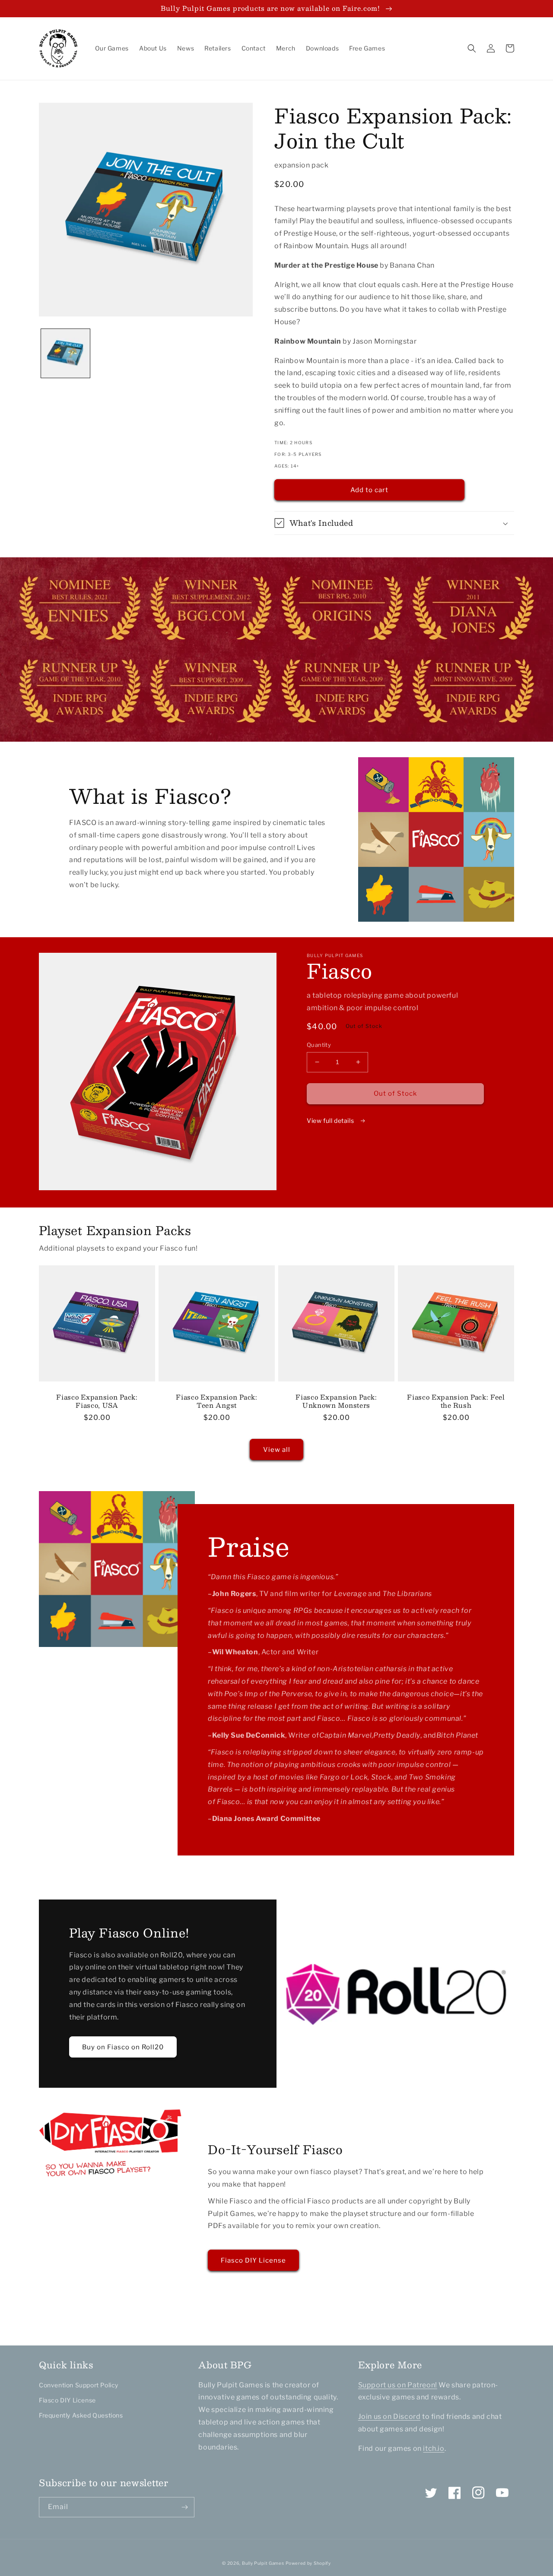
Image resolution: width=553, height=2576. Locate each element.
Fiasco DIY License (253, 2260)
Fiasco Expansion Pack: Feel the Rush (456, 1401)
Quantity (319, 1045)
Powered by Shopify (308, 2563)
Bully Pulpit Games (263, 2563)
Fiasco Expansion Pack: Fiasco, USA (97, 1401)
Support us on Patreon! (398, 2385)
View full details (331, 1120)
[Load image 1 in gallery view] (65, 353)
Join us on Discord (389, 2416)
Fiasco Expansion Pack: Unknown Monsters (336, 1401)
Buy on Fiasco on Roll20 (123, 2047)
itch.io (434, 2448)
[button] (472, 48)
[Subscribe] (184, 2507)
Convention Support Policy (79, 2385)
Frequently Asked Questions (81, 2415)
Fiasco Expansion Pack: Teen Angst (216, 1401)
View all (277, 1450)
